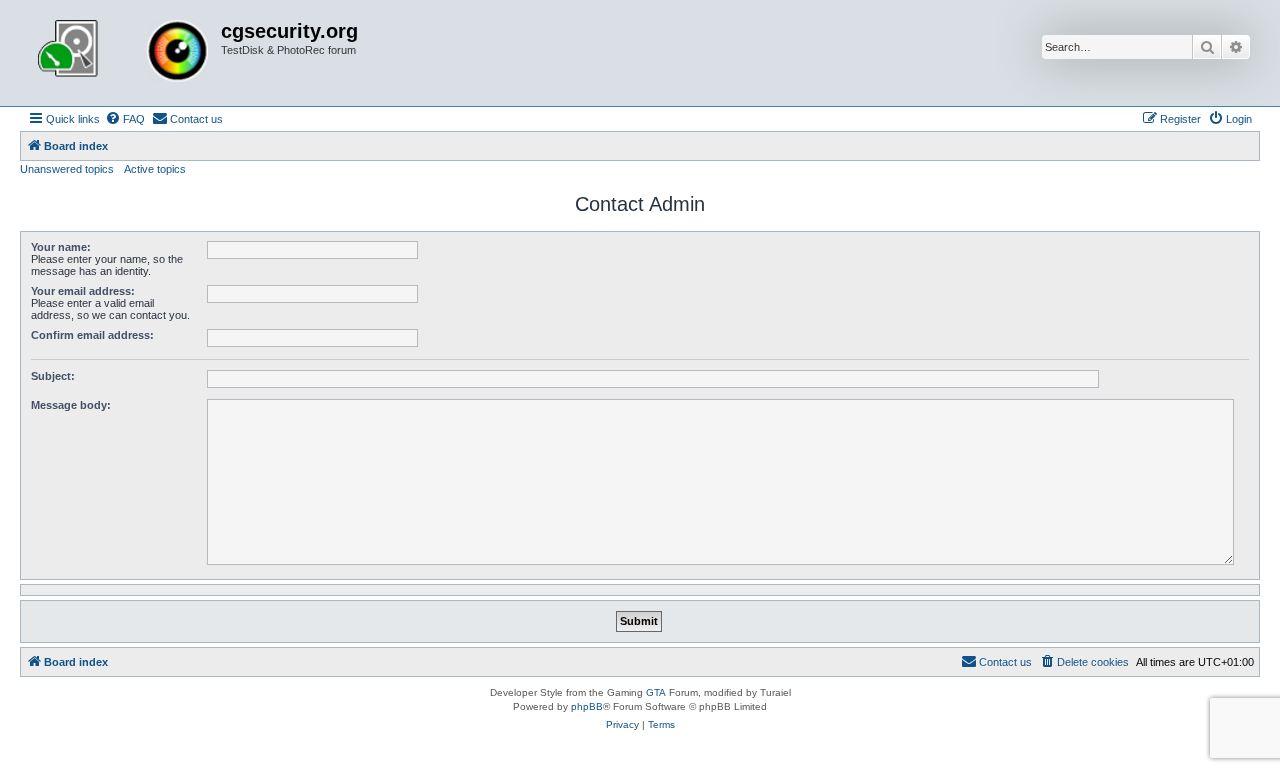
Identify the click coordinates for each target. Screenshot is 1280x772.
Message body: (71, 405)
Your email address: (83, 291)
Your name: (61, 247)
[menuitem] (125, 119)
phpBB (587, 706)
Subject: (53, 376)
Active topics (155, 169)
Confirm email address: (92, 335)
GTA (656, 692)
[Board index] (123, 53)
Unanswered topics (67, 169)
